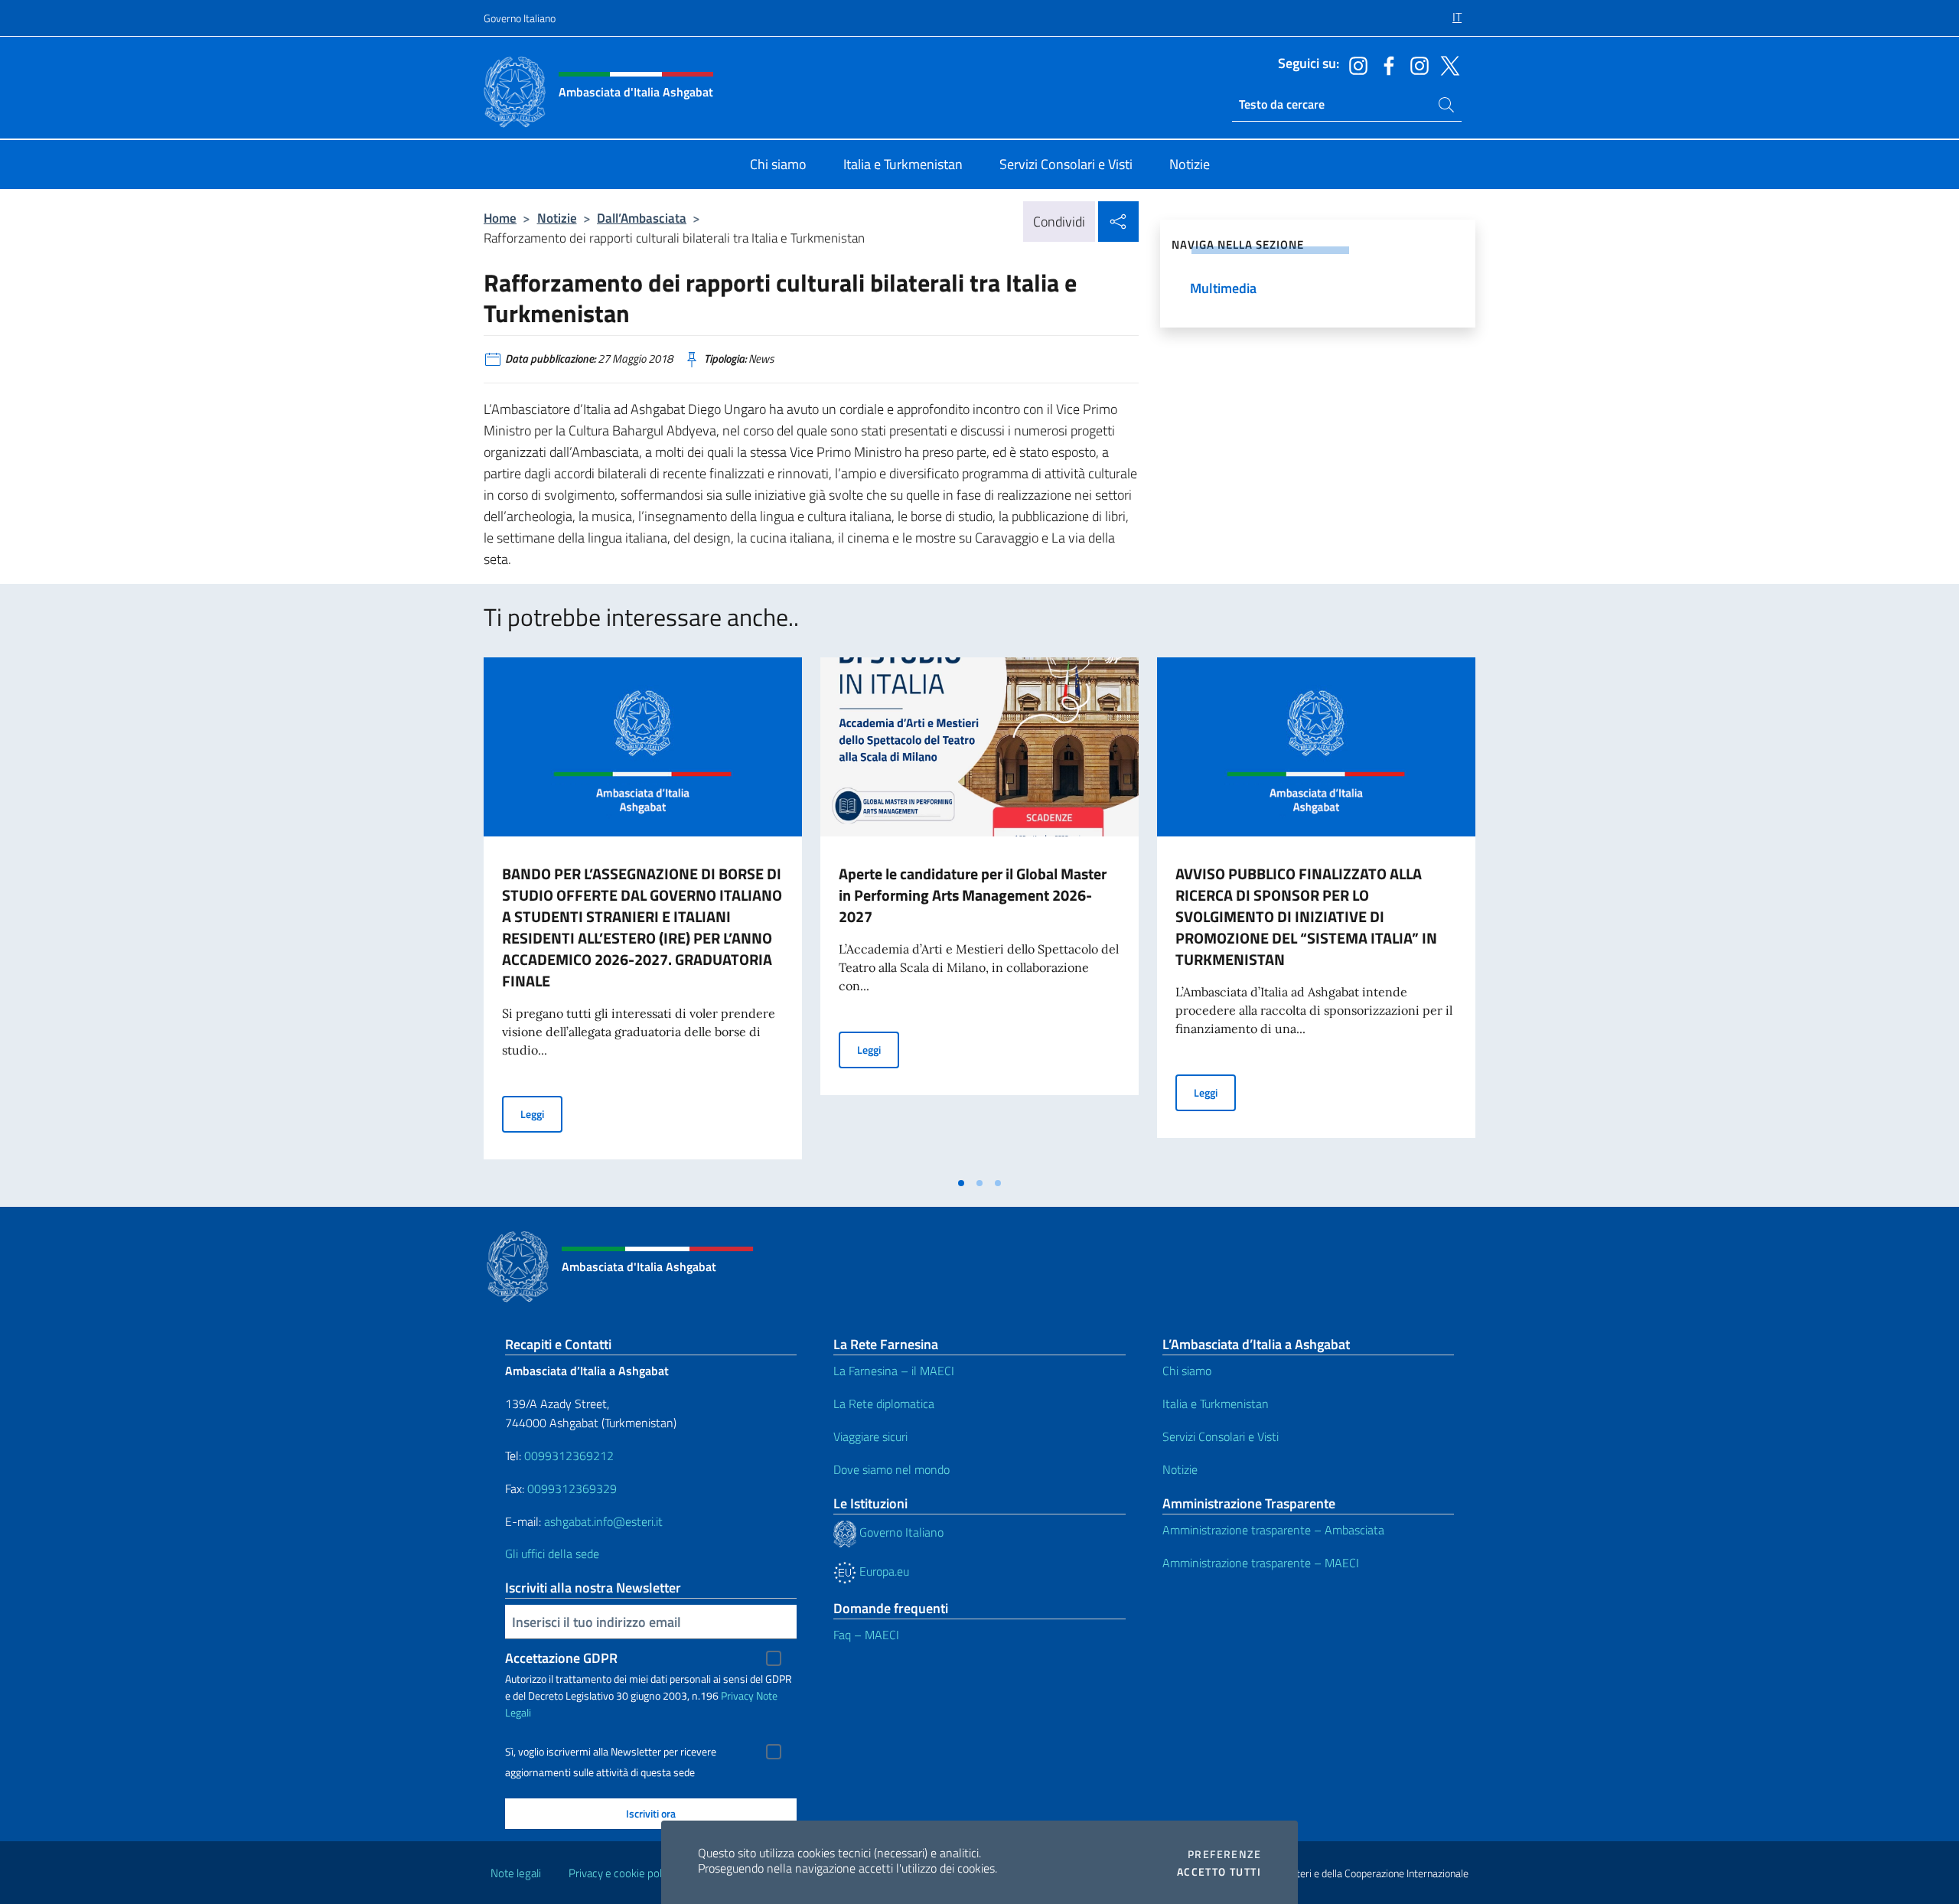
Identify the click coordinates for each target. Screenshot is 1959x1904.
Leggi (541, 1113)
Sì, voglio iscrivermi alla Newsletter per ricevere (611, 1752)
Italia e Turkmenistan (1216, 1404)
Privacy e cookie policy (622, 1873)
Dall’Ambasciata (642, 218)
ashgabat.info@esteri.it (603, 1521)
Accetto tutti (1219, 1872)
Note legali (516, 1873)
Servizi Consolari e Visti (1221, 1436)
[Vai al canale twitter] (1446, 64)
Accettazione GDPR (561, 1658)
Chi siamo (1187, 1371)
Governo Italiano (520, 18)
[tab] (961, 1183)
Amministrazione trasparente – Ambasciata (1273, 1530)
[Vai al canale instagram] (1354, 64)
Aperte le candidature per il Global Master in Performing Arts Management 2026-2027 (973, 895)
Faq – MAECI (866, 1635)
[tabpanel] (643, 913)
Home (500, 218)
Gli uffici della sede (552, 1554)
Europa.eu (883, 1571)
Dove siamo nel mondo (891, 1469)
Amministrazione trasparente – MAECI (1261, 1563)
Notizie (557, 218)
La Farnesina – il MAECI (894, 1371)
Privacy (737, 1695)
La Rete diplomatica (884, 1404)
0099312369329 (572, 1488)
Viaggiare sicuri (870, 1436)
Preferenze (1224, 1854)
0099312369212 (569, 1456)
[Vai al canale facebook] (1385, 64)
